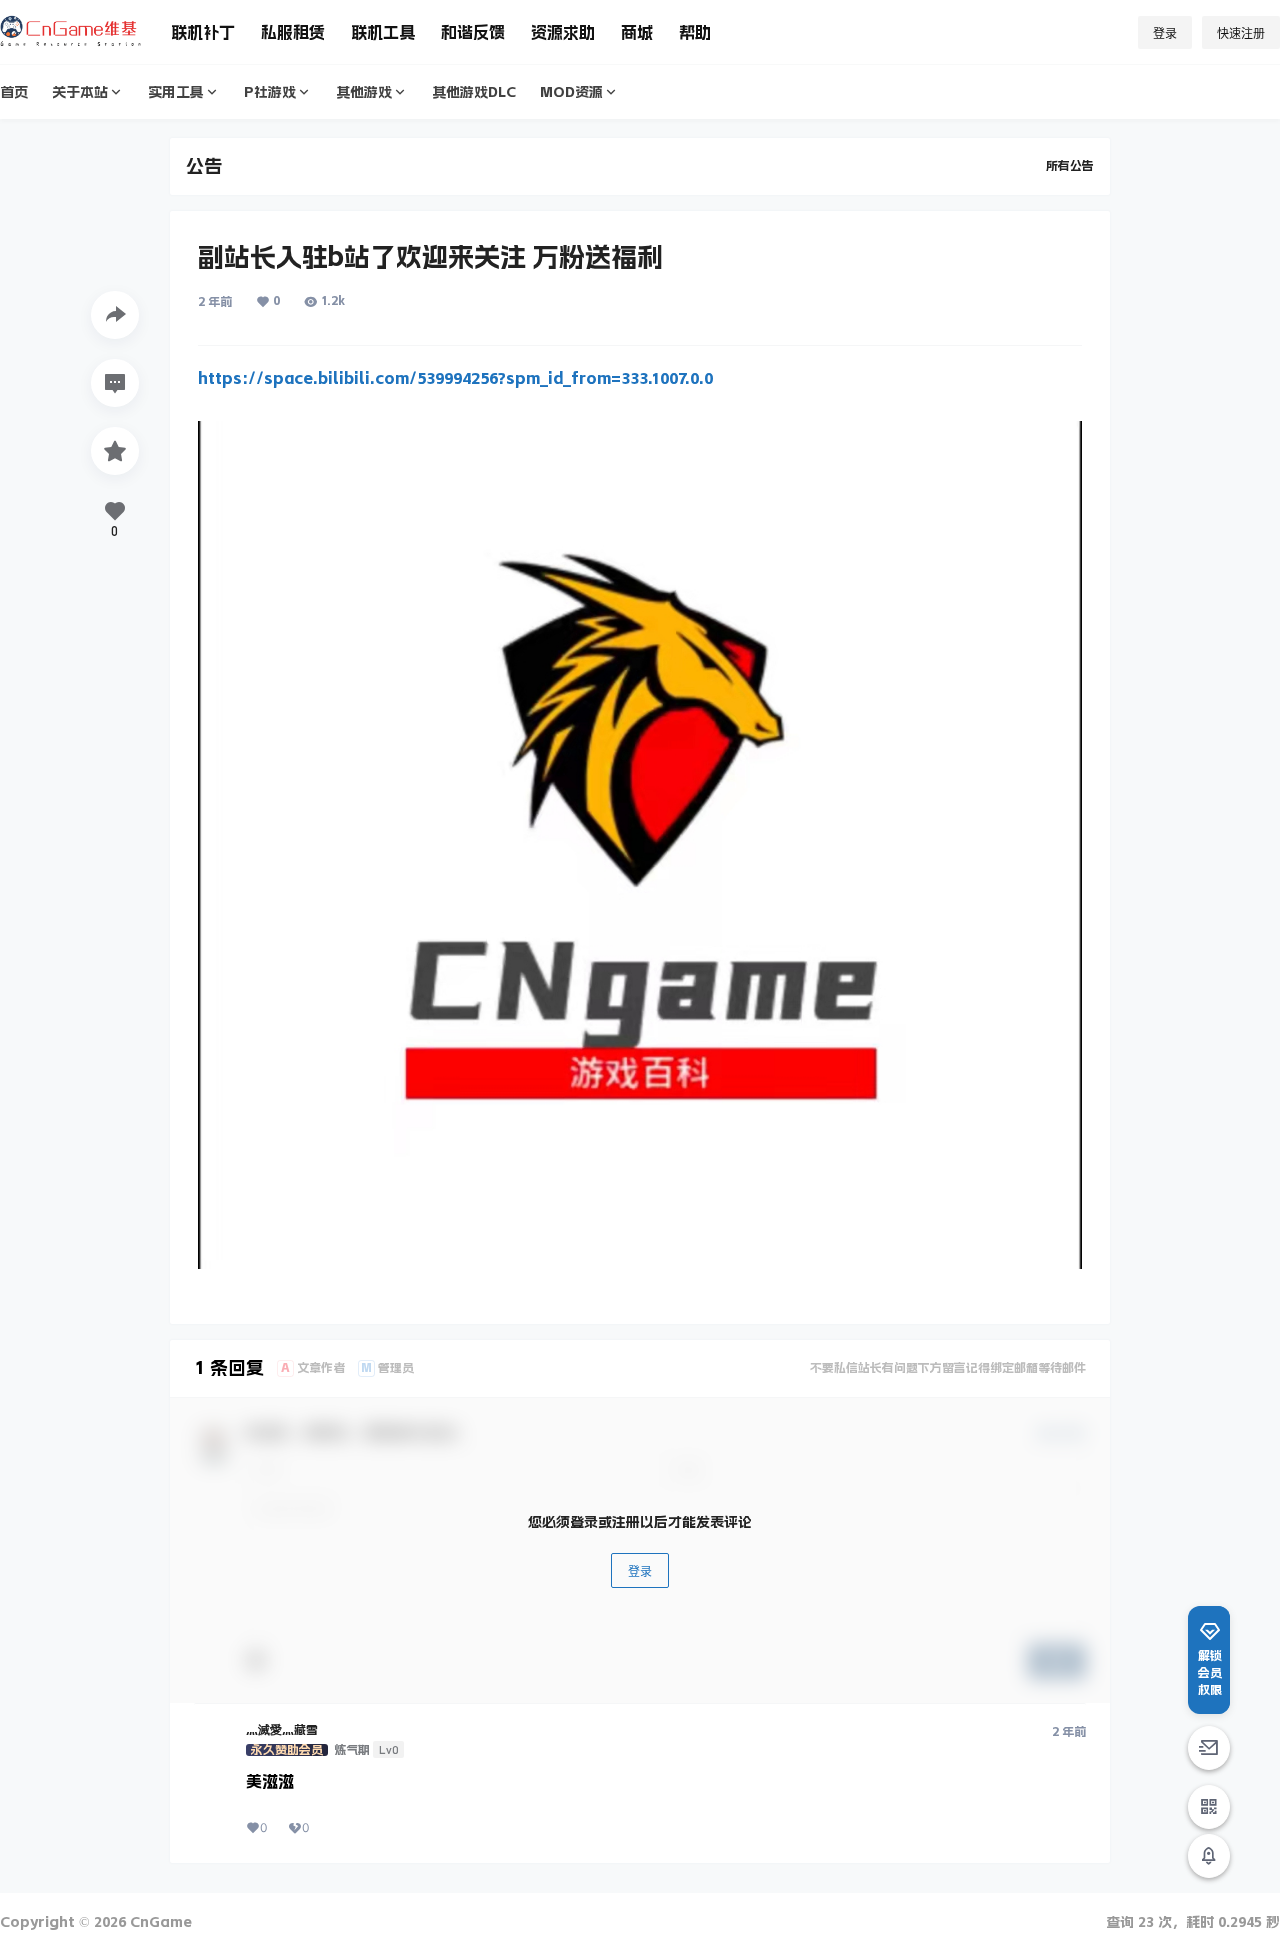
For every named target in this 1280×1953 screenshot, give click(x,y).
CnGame (159, 1922)
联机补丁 (203, 32)
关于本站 (80, 92)
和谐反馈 (473, 32)
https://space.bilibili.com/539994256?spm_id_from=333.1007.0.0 (455, 378)
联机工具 (383, 32)
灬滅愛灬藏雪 (282, 1730)
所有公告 (1070, 166)
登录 (1165, 33)
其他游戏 (364, 92)
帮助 (695, 32)
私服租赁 (293, 32)
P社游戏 (270, 92)
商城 (637, 32)
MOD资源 (571, 92)
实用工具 (176, 92)
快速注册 (1241, 33)
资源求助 (563, 32)
